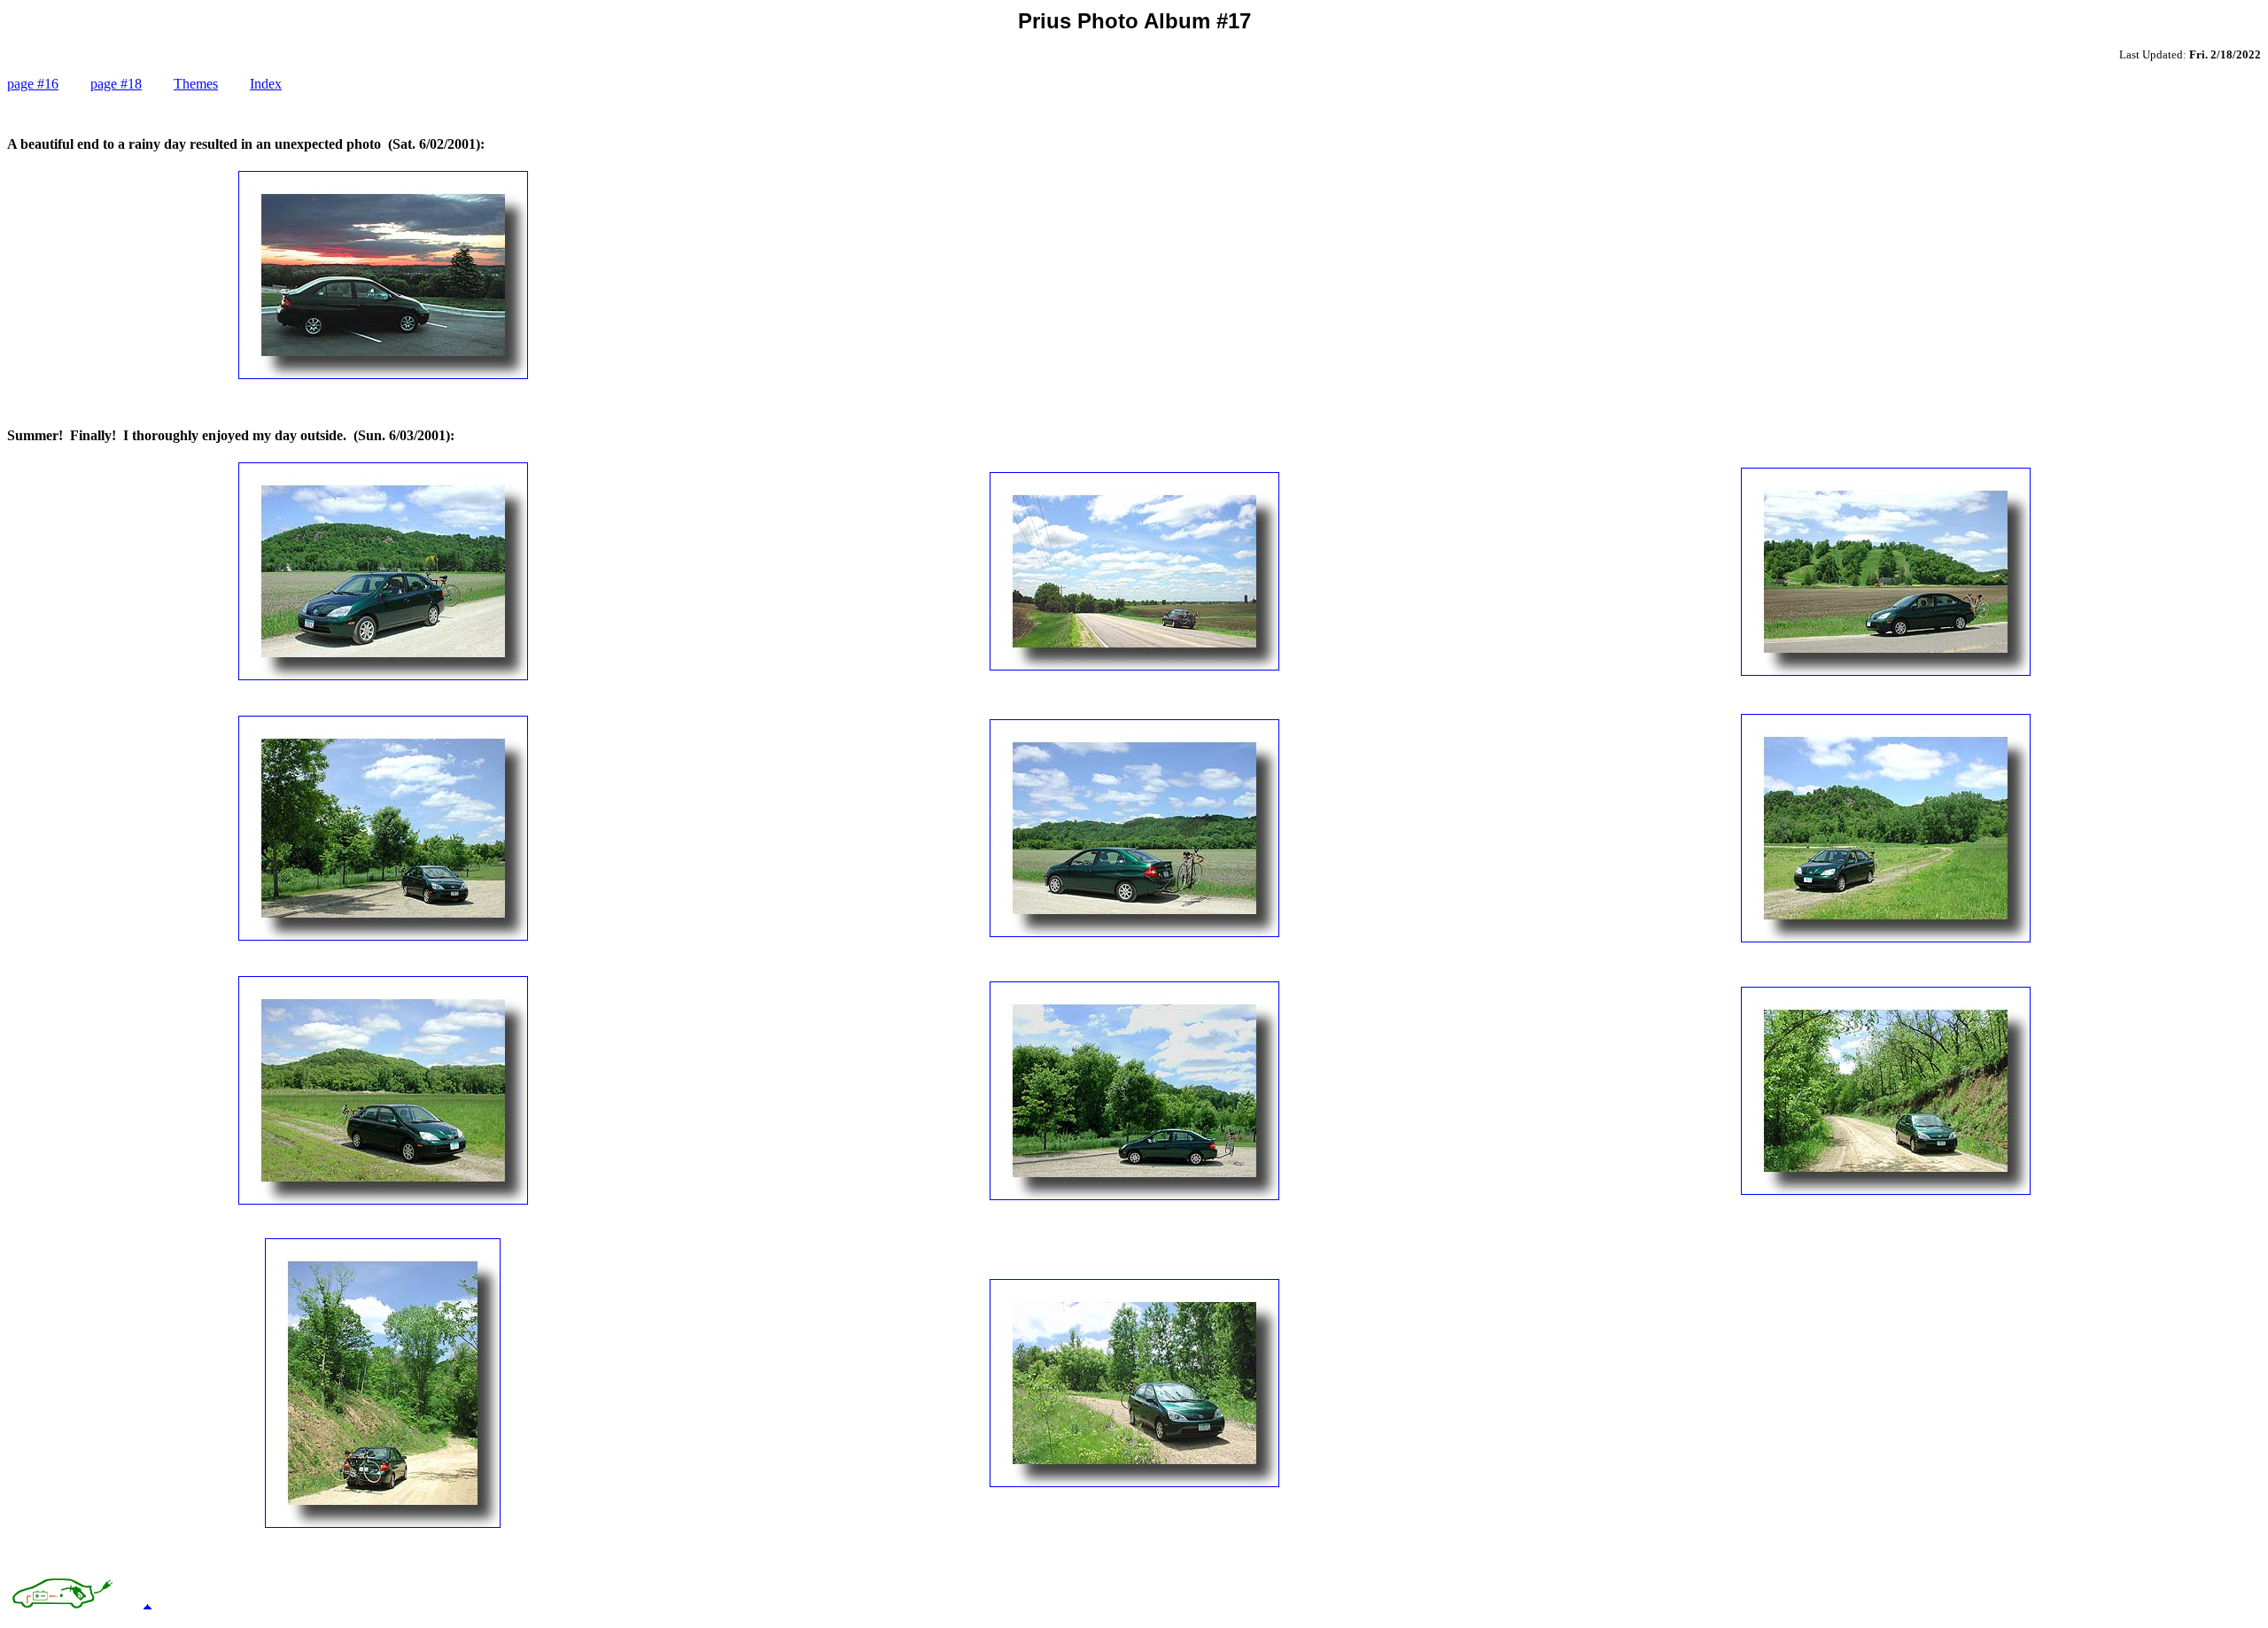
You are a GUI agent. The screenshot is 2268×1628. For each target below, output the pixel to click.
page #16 (33, 84)
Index (266, 84)
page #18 (116, 84)
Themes (196, 84)
